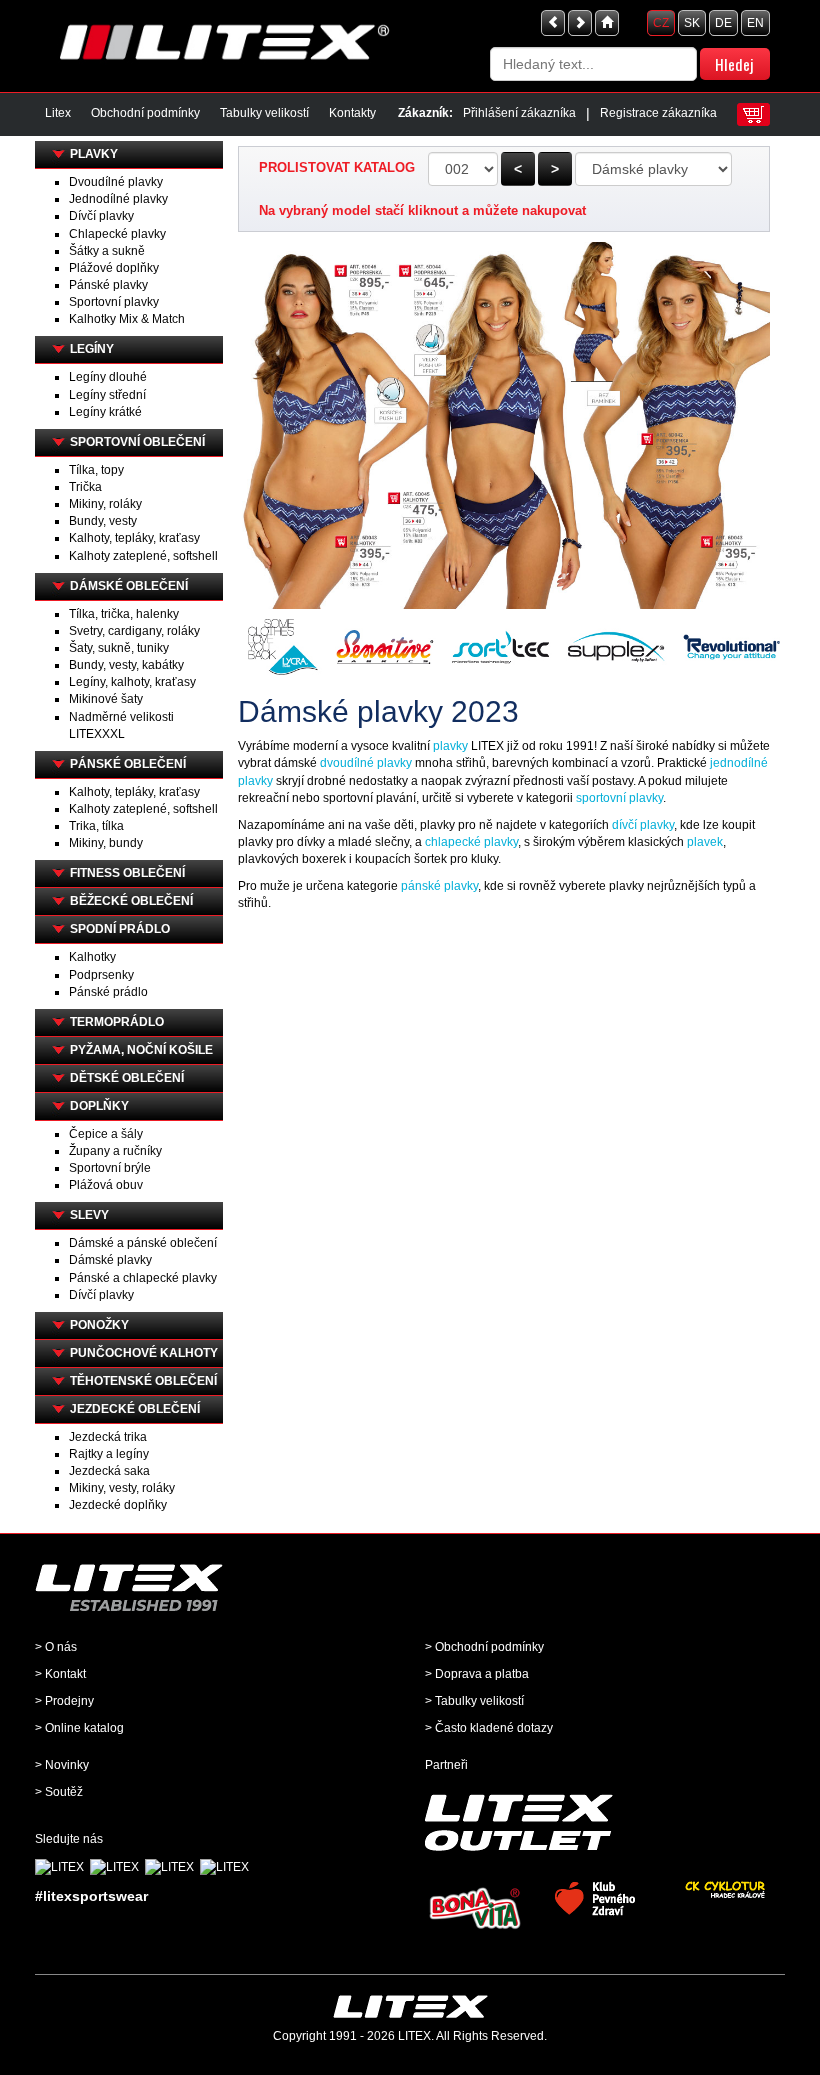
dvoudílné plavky (366, 763)
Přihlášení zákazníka (519, 113)
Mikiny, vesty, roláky (122, 1488)
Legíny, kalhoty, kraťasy (132, 682)
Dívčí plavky (101, 216)
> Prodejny (64, 1701)
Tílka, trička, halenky (124, 614)
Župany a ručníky (115, 1151)
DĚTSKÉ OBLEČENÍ (127, 1078)
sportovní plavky (619, 798)
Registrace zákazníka (658, 113)
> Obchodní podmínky (484, 1647)
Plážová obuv (106, 1185)
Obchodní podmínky (145, 113)
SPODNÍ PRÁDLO (120, 929)
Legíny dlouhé (108, 377)
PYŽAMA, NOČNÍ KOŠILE (141, 1050)
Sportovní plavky (114, 302)
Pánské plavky (108, 285)
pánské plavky (439, 886)
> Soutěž (59, 1792)
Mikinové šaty (106, 699)
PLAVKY (94, 154)
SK (692, 23)
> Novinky (62, 1765)
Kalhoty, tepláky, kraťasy (134, 538)
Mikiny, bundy (106, 843)
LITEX (414, 2036)
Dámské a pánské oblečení (143, 1243)
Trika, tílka (96, 826)
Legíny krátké (105, 412)
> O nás (56, 1647)
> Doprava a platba (477, 1674)
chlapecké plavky (471, 842)
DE (723, 23)
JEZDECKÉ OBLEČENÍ (135, 1409)
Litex (58, 113)
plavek (705, 842)
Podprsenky (101, 975)
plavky (450, 746)
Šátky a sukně (107, 251)
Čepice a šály (106, 1134)
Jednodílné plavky (118, 199)
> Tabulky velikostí (474, 1701)
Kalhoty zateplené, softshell (143, 556)
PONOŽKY (99, 1325)
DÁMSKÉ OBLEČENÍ (129, 586)
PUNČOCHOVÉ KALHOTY (144, 1353)
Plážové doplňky (114, 268)
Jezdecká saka (109, 1471)
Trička (85, 487)
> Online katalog (79, 1728)
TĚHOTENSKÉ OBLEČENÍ (143, 1381)
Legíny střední (107, 395)
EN (755, 23)
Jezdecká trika (108, 1437)
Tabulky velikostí (264, 113)
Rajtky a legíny (109, 1454)
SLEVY (89, 1215)
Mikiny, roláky (105, 504)
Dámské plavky (110, 1260)
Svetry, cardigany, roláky (134, 631)
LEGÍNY (92, 349)
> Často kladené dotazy (489, 1728)
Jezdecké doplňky (118, 1505)
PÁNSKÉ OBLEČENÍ (128, 764)
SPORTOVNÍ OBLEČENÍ (137, 442)
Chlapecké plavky (117, 234)
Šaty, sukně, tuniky (119, 648)
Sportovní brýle (110, 1168)
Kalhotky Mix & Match (127, 319)
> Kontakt (60, 1674)
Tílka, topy (96, 470)
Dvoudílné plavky (116, 182)
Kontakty (352, 113)
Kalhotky (92, 957)
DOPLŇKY (99, 1106)
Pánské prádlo (108, 992)
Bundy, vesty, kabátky (126, 665)
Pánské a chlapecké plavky (143, 1278)
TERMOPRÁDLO (117, 1022)
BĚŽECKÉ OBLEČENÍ (131, 901)
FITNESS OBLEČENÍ (127, 873)
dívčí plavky (643, 825)
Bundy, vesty (103, 521)
